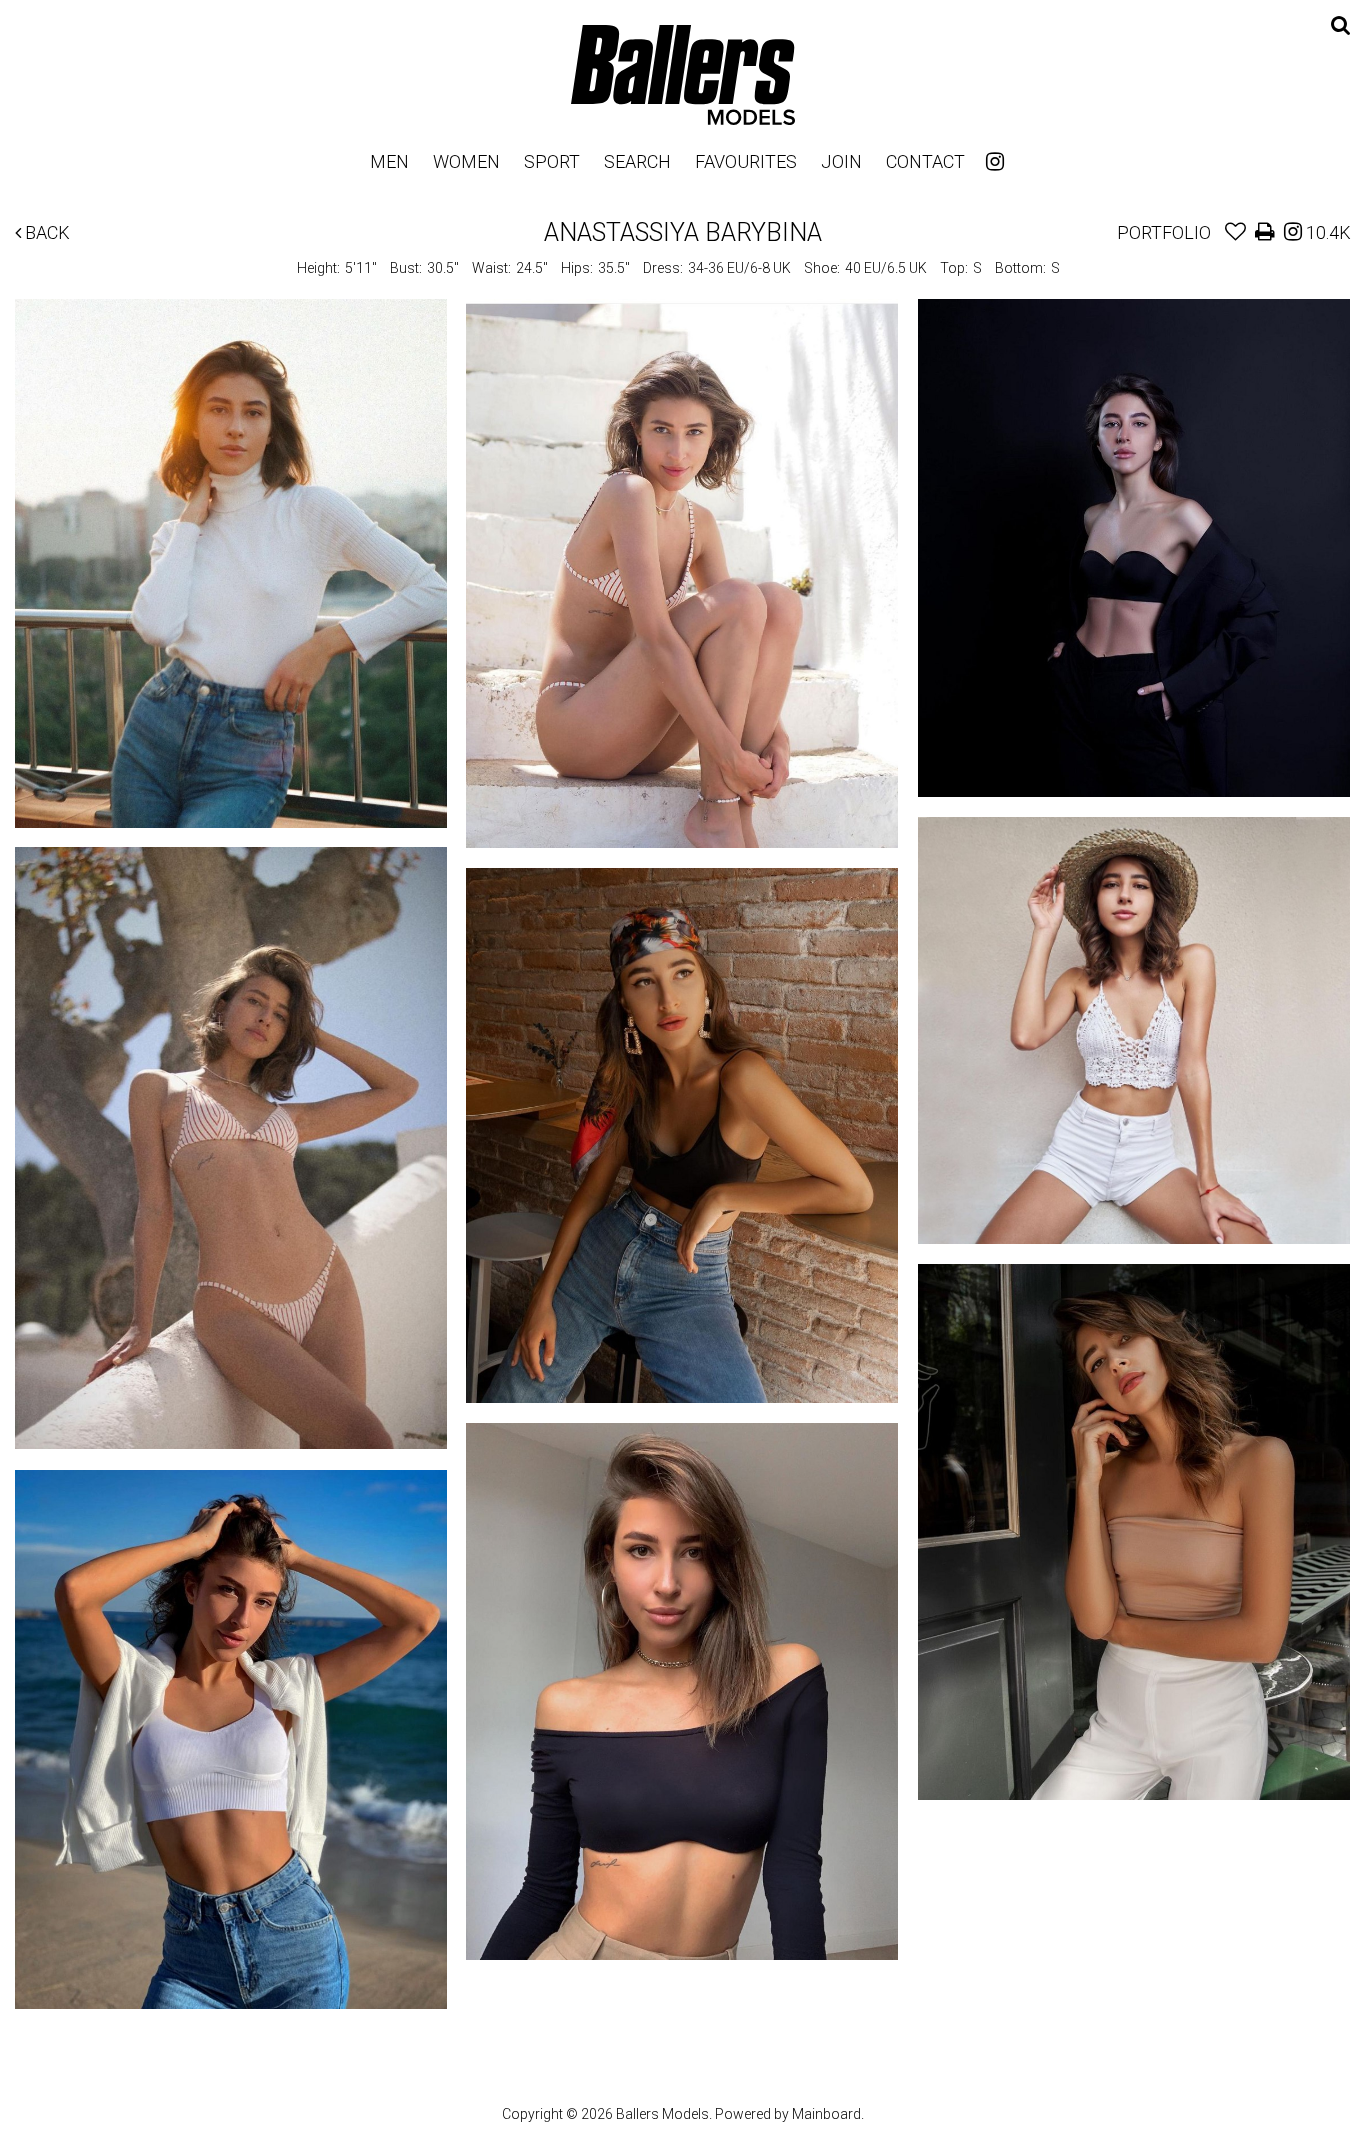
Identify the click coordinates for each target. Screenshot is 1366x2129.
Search (637, 161)
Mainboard (826, 2114)
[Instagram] (995, 162)
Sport (552, 161)
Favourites (746, 161)
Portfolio (1164, 232)
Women (466, 161)
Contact (925, 161)
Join (841, 161)
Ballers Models (683, 74)
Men (389, 161)
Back (45, 232)
